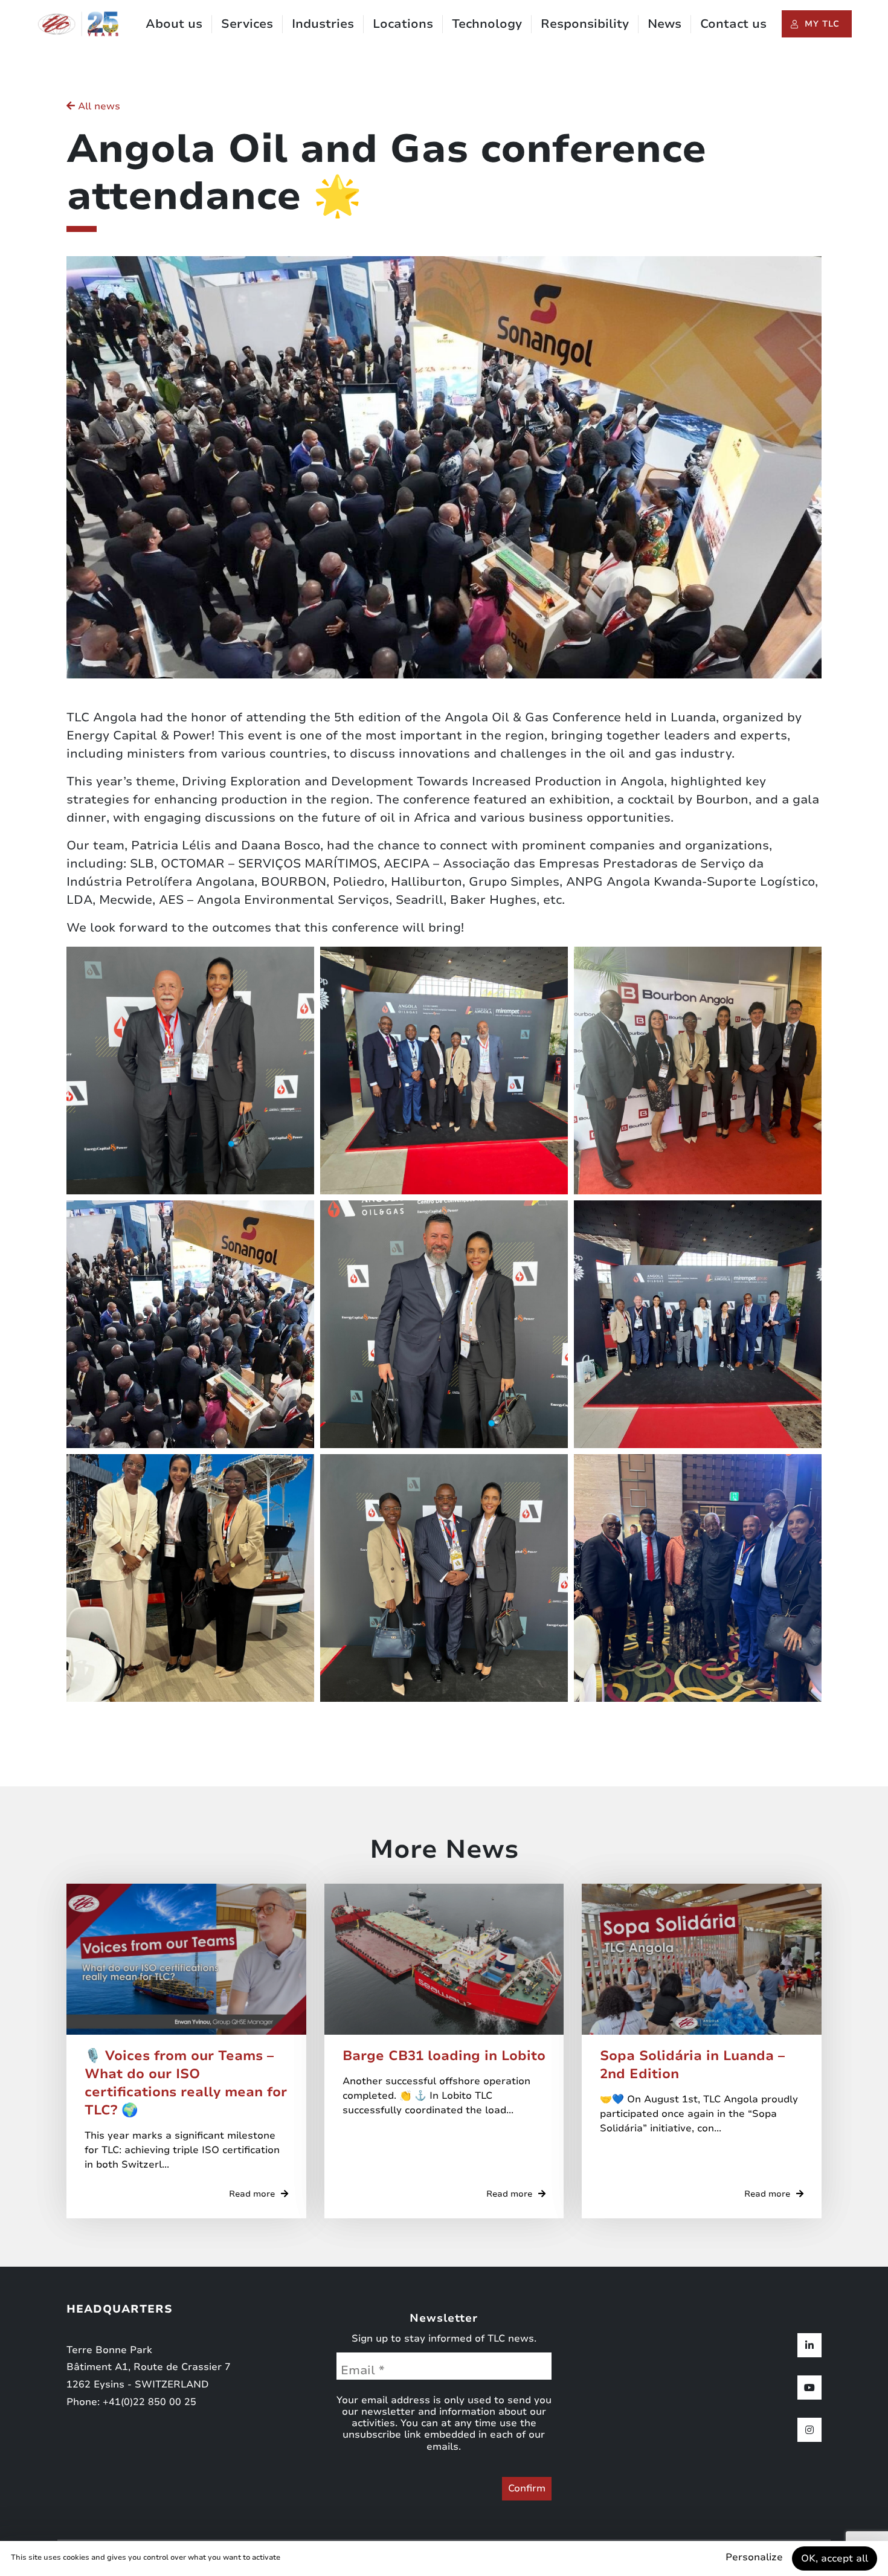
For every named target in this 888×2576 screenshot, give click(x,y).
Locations (403, 24)
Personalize (754, 2557)
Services (247, 24)
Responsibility (585, 24)
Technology (487, 24)
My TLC (822, 24)
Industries (323, 24)
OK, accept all (835, 2558)
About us (174, 24)
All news (98, 106)
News (664, 24)
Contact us (733, 24)
